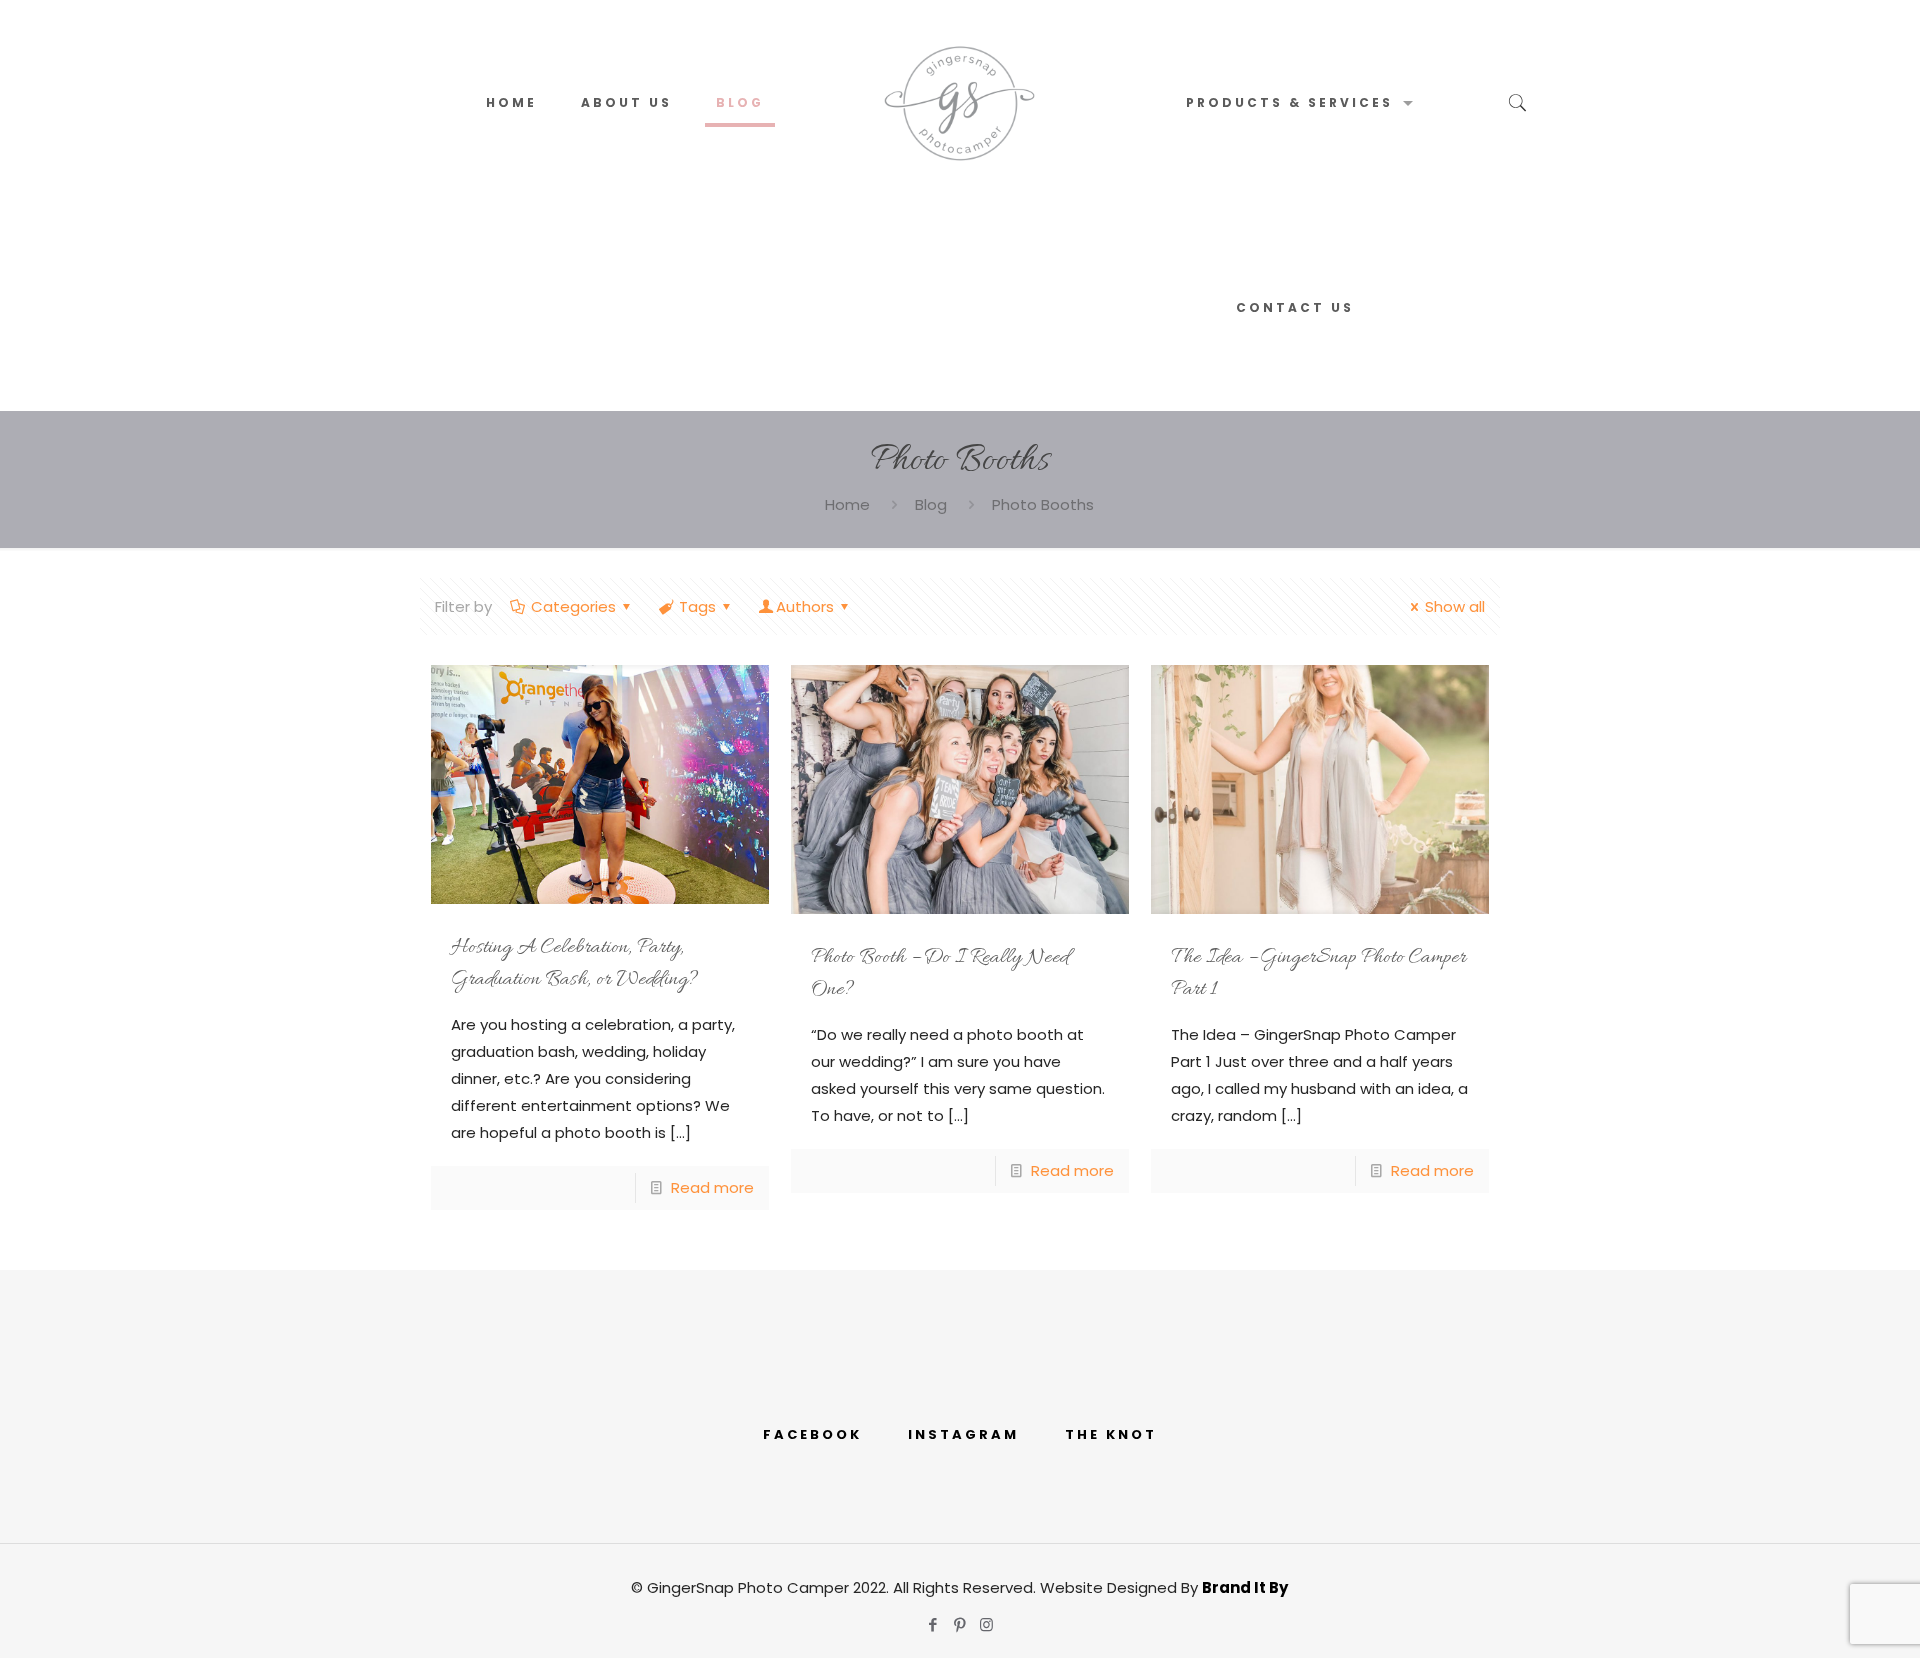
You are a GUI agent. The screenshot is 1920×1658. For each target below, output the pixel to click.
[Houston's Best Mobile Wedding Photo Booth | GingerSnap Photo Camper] (959, 102)
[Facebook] (932, 1624)
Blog (931, 504)
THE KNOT (1111, 1434)
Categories (573, 606)
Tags (697, 606)
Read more (712, 1187)
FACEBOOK (812, 1434)
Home (847, 504)
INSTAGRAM (963, 1434)
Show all (1455, 606)
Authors (805, 606)
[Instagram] (986, 1624)
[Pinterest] (959, 1624)
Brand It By (1245, 1587)
